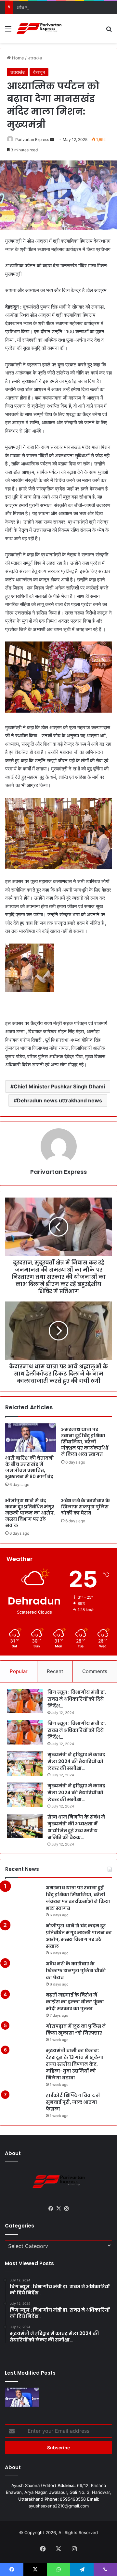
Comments (95, 1671)
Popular (19, 1671)
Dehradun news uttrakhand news (59, 1100)
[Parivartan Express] (39, 29)
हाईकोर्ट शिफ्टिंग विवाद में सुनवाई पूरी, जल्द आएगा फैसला (73, 2102)
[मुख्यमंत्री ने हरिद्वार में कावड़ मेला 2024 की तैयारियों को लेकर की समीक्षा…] (25, 1764)
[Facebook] (51, 2209)
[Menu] (8, 31)
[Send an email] (52, 140)
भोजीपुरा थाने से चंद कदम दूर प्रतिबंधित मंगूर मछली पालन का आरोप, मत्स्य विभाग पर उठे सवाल (30, 1513)
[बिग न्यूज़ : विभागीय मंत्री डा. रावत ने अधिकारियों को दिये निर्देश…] (25, 1701)
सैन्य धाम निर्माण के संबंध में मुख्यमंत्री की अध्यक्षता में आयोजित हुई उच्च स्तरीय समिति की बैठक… (76, 1827)
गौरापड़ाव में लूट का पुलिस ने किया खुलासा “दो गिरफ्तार (76, 2030)
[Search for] (109, 31)
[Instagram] (66, 2209)
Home (17, 58)
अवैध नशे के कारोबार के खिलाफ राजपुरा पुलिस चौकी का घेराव (64, 7)
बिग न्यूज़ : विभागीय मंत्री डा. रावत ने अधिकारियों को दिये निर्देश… (77, 1699)
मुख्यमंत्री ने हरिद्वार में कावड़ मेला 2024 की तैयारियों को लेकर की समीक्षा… (76, 1761)
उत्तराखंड (35, 58)
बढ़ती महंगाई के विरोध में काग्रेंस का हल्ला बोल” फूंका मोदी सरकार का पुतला (75, 2002)
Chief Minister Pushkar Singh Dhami (59, 1086)
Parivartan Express (32, 140)
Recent (55, 1671)
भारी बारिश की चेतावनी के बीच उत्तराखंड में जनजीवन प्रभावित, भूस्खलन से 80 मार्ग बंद (30, 1467)
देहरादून (39, 72)
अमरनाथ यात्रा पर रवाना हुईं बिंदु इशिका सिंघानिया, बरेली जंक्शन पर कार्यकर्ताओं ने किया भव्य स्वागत (85, 1442)
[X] (58, 2209)
